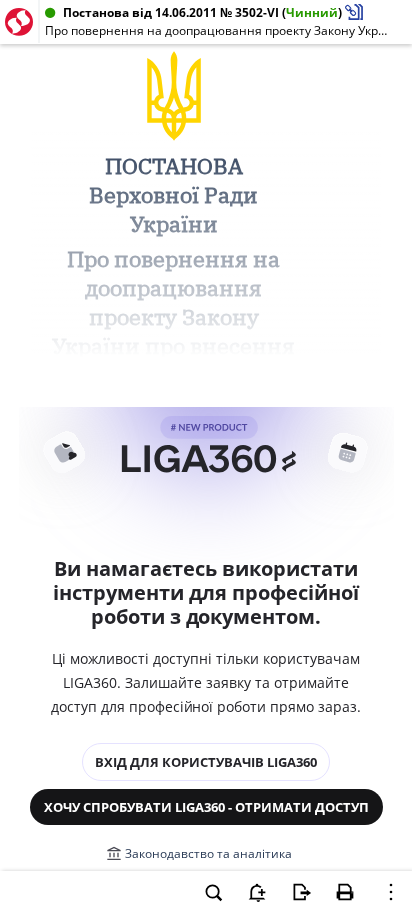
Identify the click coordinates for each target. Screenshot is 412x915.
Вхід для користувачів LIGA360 (206, 762)
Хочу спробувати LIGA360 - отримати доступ (206, 807)
